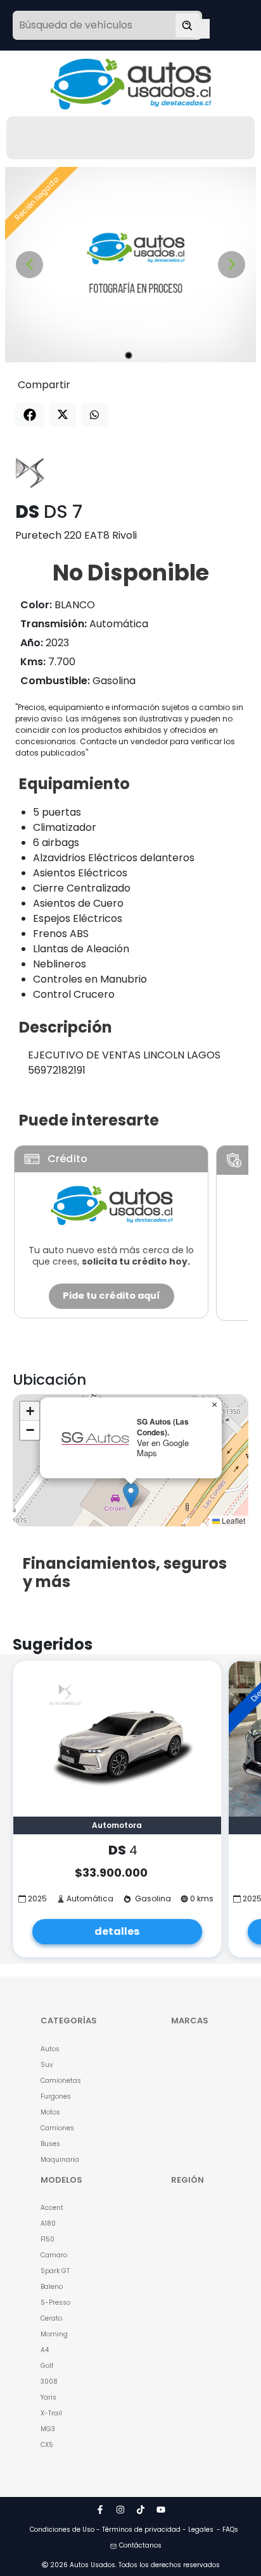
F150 (48, 2239)
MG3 (48, 2429)
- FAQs (227, 2530)
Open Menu (202, 27)
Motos (50, 2112)
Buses (50, 2144)
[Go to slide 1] (129, 355)
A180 (48, 2223)
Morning (54, 2334)
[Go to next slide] (232, 265)
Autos (50, 2049)
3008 (49, 2382)
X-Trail (51, 2413)
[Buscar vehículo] (188, 25)
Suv (47, 2065)
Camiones (57, 2128)
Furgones (56, 2096)
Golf (47, 2366)
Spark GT (55, 2271)
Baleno (52, 2287)
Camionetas (61, 2081)
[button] (131, 1495)
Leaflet (232, 1520)
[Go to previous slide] (29, 265)
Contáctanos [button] (140, 2545)
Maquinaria (60, 2160)
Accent (52, 2208)
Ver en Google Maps (163, 1448)
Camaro (54, 2255)
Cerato (51, 2318)
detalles (117, 1931)
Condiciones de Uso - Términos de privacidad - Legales (122, 2530)
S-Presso (55, 2303)
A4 (45, 2350)
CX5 (47, 2445)
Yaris (48, 2397)
